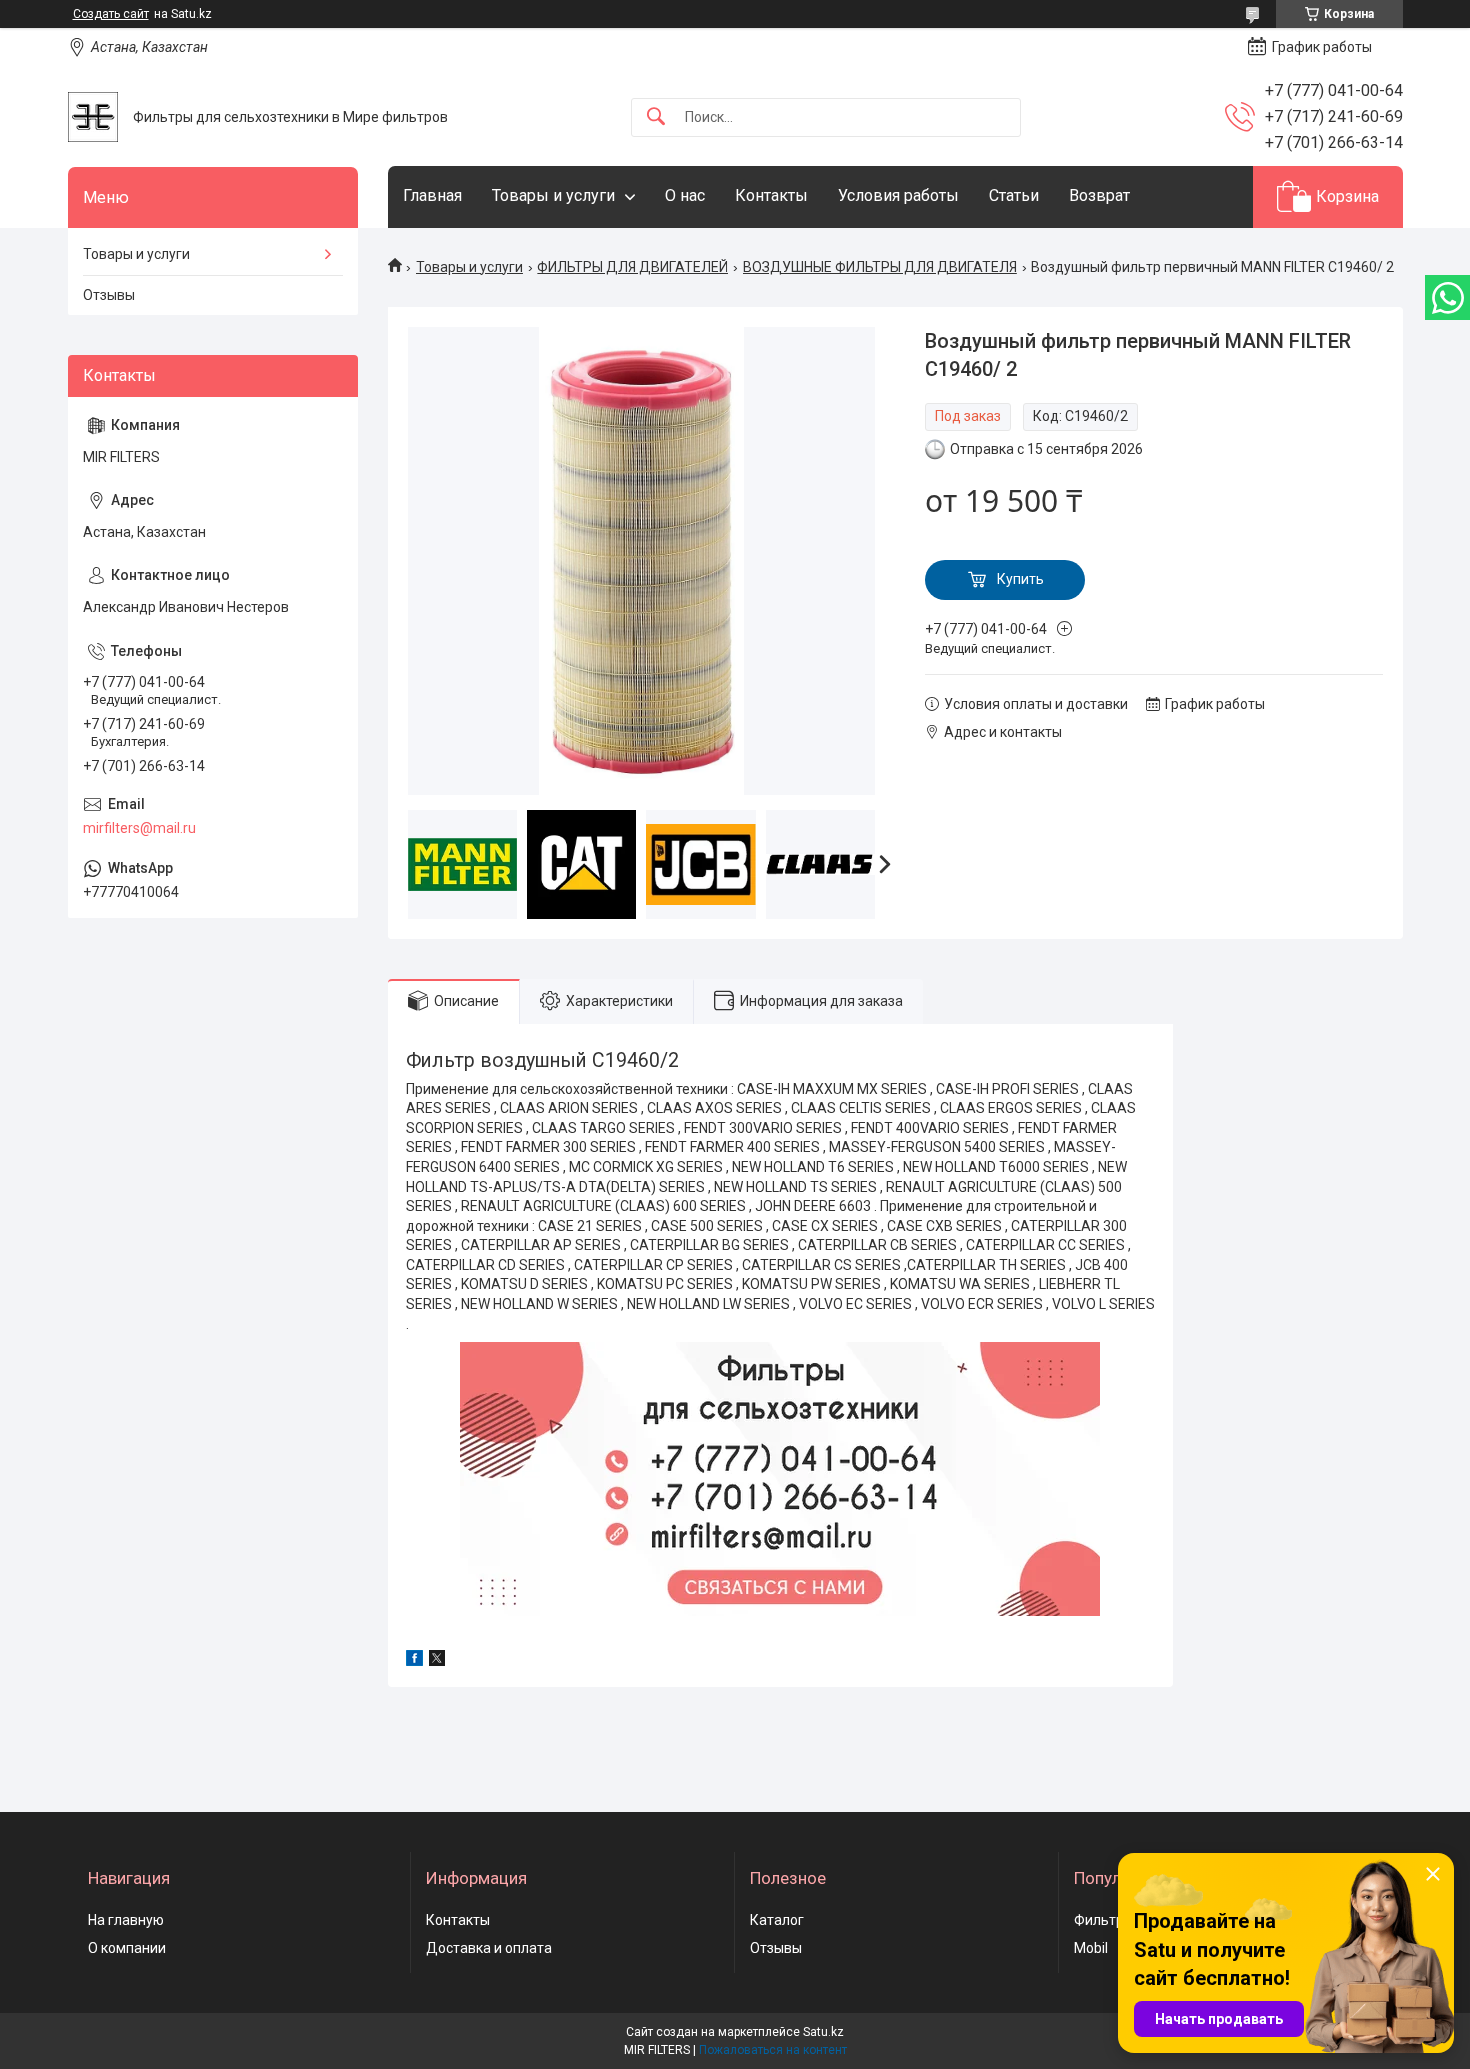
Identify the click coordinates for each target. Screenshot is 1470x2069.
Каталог (777, 1920)
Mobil (1091, 1948)
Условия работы (898, 195)
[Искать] (656, 117)
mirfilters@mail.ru (139, 828)
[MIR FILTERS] (93, 117)
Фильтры (1104, 1920)
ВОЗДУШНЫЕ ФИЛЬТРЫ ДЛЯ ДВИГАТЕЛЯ (880, 267)
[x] (437, 1661)
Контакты (771, 195)
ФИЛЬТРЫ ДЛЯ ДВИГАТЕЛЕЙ (632, 267)
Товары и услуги (553, 195)
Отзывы (109, 295)
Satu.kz (823, 2032)
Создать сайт (111, 14)
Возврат (1099, 195)
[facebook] (414, 1661)
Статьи (1014, 195)
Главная (432, 195)
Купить (1020, 579)
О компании (127, 1948)
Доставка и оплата (489, 1948)
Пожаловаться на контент (773, 2050)
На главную (126, 1920)
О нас (685, 195)
